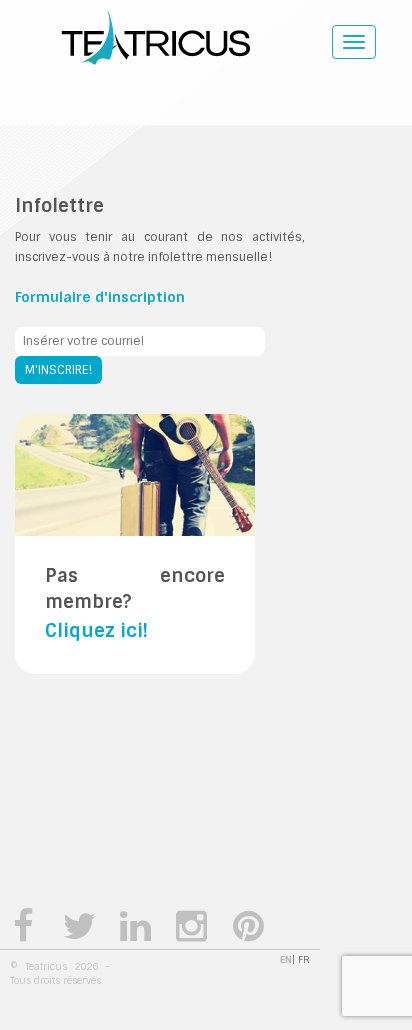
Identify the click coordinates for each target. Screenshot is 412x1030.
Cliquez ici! (96, 631)
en (286, 959)
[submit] (58, 370)
